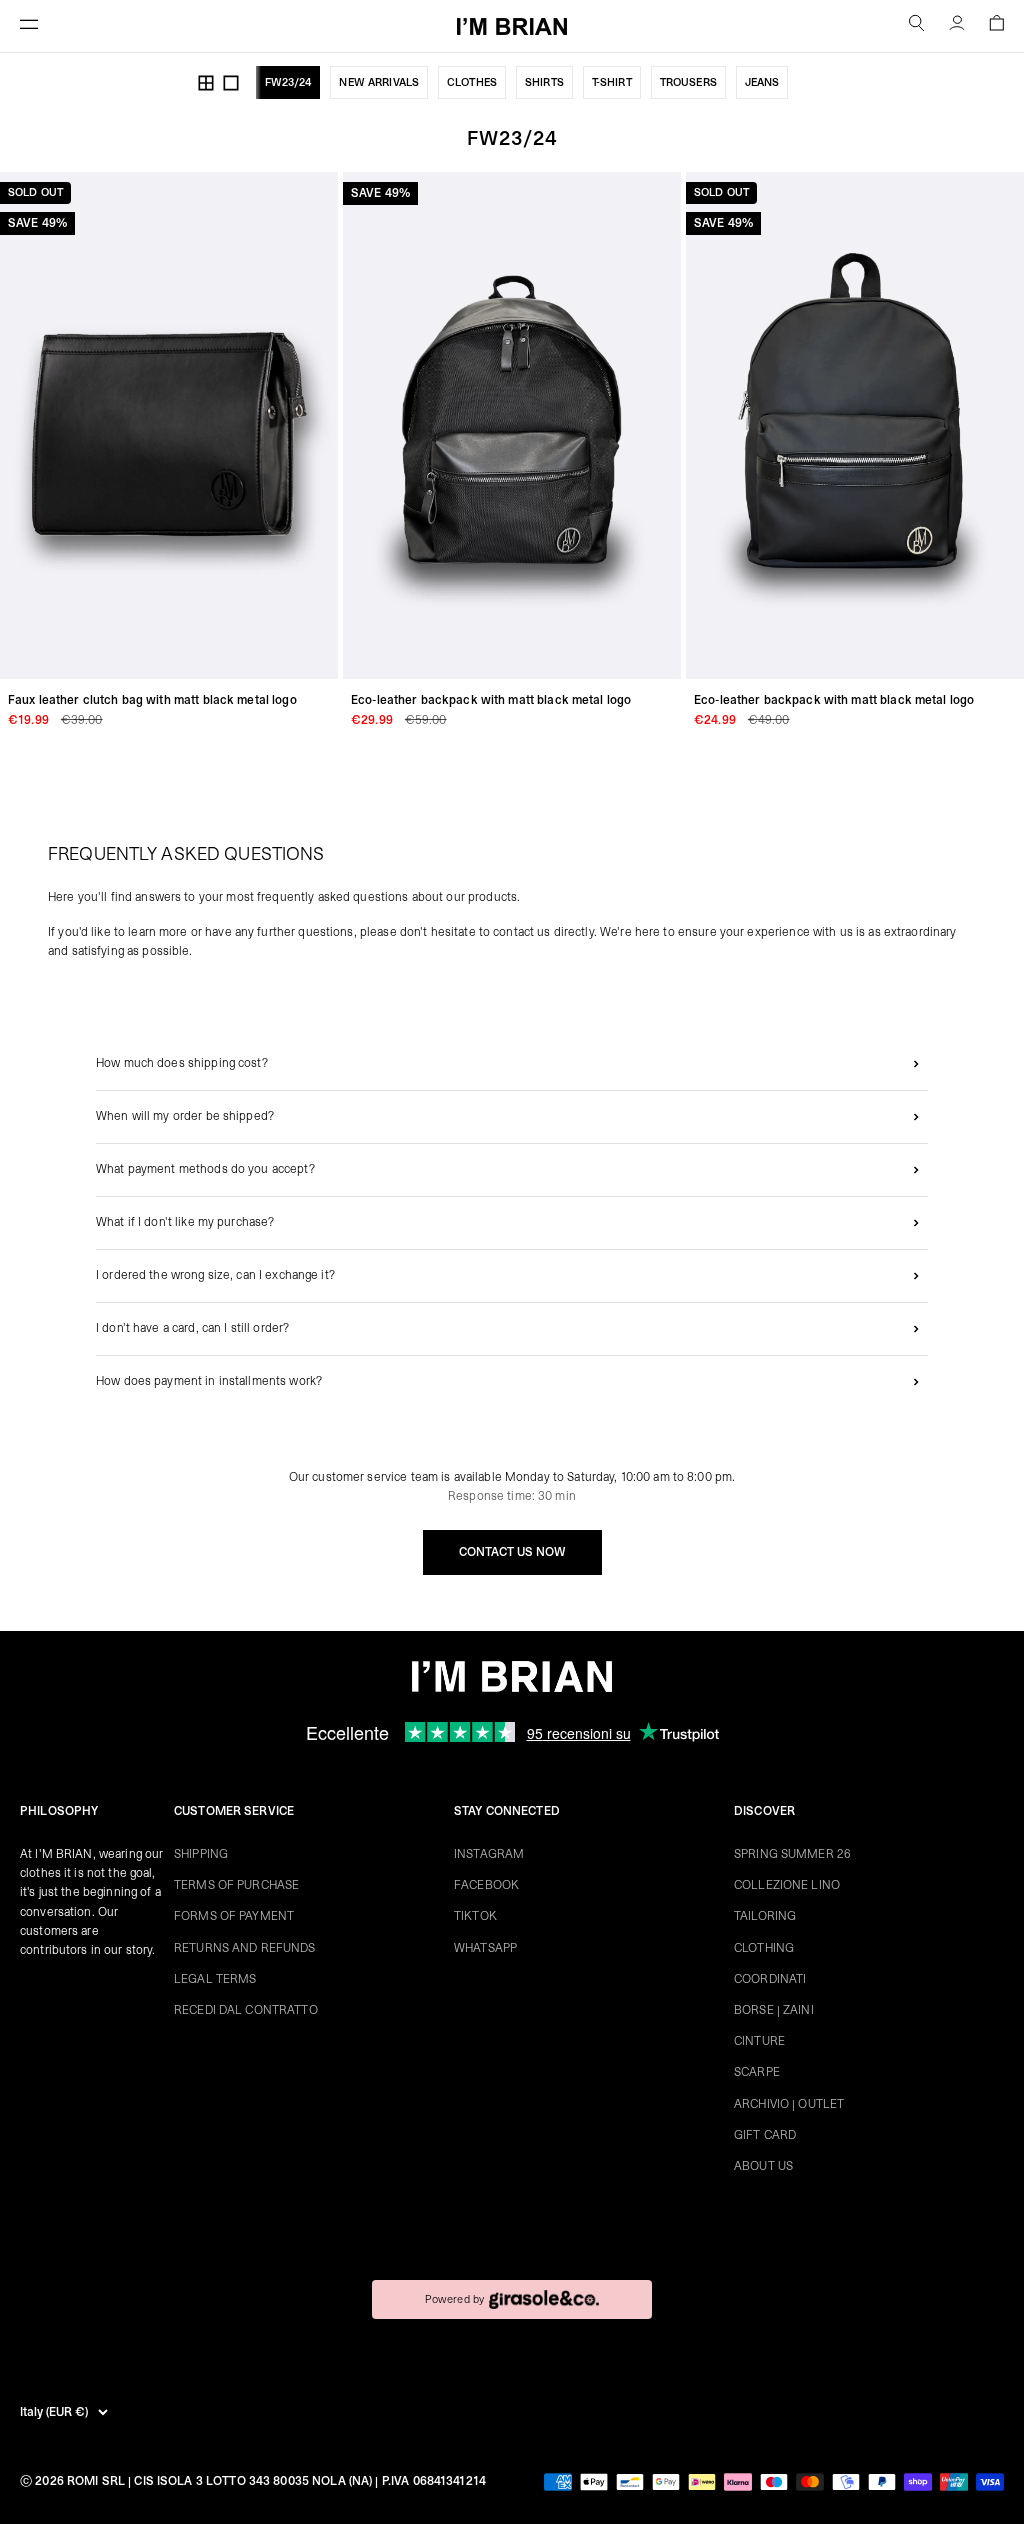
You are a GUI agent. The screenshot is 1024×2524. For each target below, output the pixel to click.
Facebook (486, 1885)
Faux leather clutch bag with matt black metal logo (152, 700)
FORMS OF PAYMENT (234, 1916)
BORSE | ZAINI (774, 2010)
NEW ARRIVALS (379, 82)
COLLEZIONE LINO (787, 1885)
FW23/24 (288, 82)
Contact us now (512, 1552)
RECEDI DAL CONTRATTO (246, 2010)
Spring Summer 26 (792, 1854)
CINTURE (759, 2041)
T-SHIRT (612, 82)
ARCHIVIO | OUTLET (789, 2104)
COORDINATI (770, 1979)
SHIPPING (201, 1854)
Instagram (489, 1854)
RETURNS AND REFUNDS (245, 1948)
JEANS (762, 82)
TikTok (475, 1916)
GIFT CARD (765, 2135)
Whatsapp (485, 1948)
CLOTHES (472, 82)
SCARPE (757, 2072)
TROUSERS (688, 82)
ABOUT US (763, 2166)
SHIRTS (544, 82)
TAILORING (765, 1916)
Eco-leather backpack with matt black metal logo (491, 700)
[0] (996, 26)
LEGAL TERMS (215, 1979)
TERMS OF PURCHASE (236, 1885)
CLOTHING (764, 1948)
